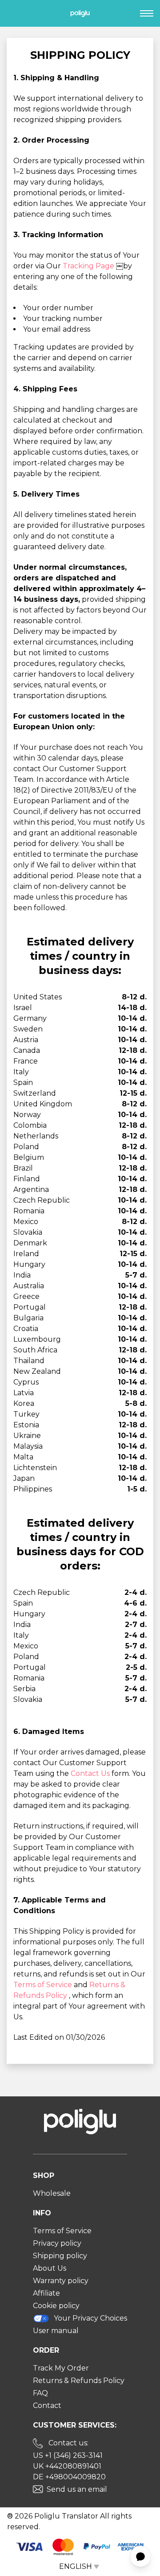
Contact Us (91, 1773)
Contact (47, 2405)
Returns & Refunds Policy (79, 2381)
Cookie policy (56, 2306)
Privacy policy (57, 2243)
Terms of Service (44, 1985)
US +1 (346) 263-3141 (68, 2455)
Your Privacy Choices (90, 2318)
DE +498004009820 (69, 2477)
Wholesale (52, 2193)
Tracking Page (89, 266)
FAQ (40, 2393)
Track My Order (61, 2368)
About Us (50, 2268)
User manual (56, 2331)
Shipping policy (60, 2256)
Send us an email (77, 2489)
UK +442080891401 (67, 2466)
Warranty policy (61, 2281)
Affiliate (46, 2293)
